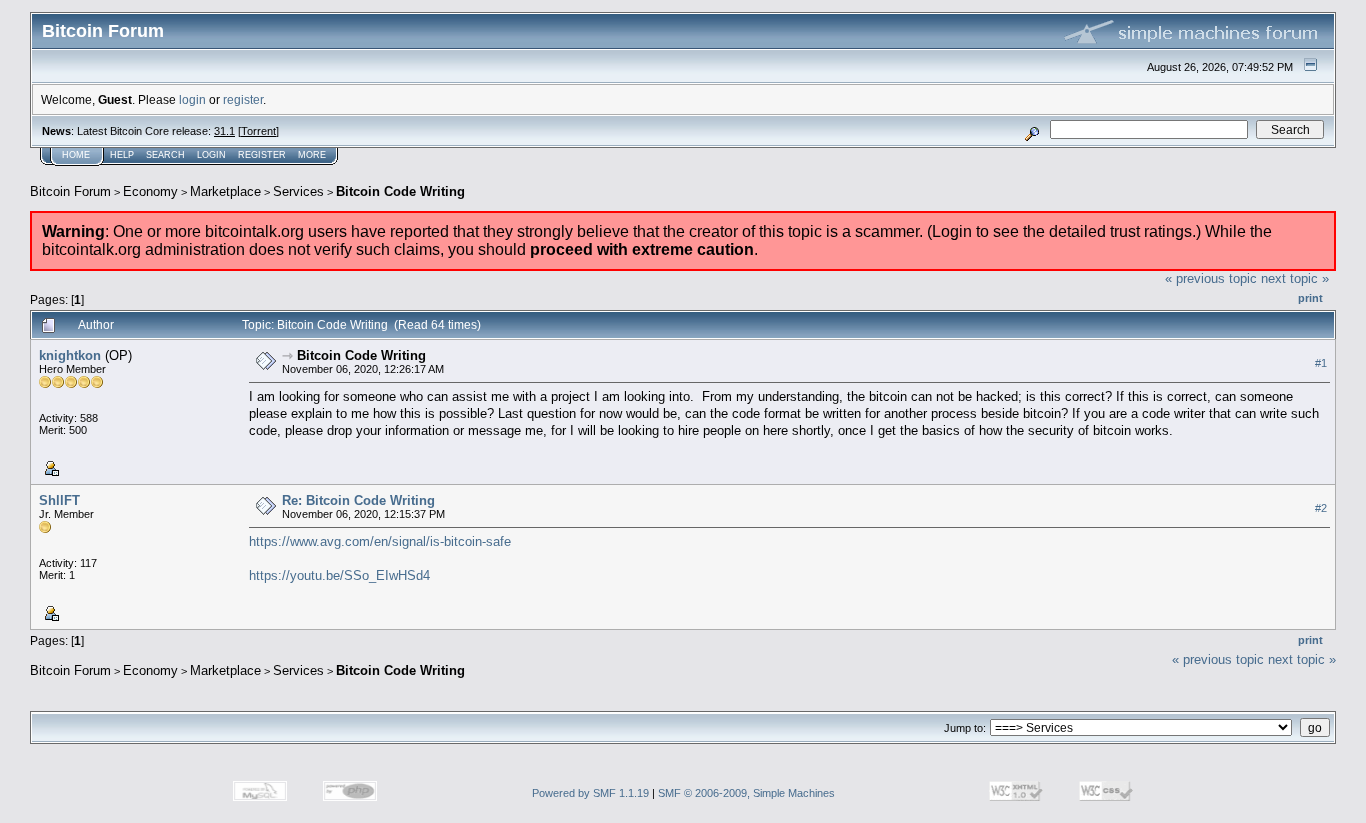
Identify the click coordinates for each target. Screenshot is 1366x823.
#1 (1321, 363)
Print (1310, 298)
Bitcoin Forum (70, 191)
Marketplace (225, 191)
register (243, 99)
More (312, 155)
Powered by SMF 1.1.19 (590, 793)
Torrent (258, 131)
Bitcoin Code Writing (400, 191)
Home (76, 155)
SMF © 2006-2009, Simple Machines (746, 793)
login (192, 99)
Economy (150, 191)
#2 (1321, 508)
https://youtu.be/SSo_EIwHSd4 (339, 575)
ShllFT (59, 500)
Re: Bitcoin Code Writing (358, 500)
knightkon (70, 355)
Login (211, 155)
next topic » (1295, 278)
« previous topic (1211, 278)
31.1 (224, 131)
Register (262, 155)
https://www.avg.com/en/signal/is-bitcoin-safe (380, 541)
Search (165, 155)
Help (122, 155)
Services (298, 191)
